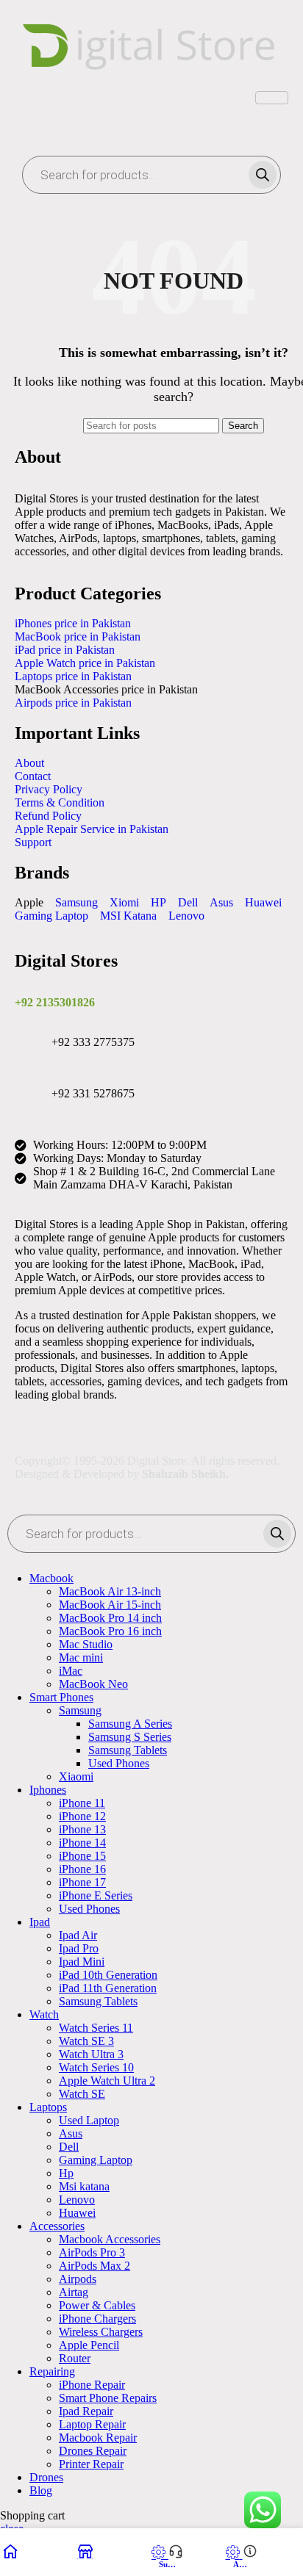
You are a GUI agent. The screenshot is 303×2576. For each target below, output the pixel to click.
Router (75, 2358)
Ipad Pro (79, 1948)
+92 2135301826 (55, 1002)
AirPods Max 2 (95, 2266)
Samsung (80, 1710)
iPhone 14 (82, 1843)
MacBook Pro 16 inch (110, 1631)
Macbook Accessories (110, 2239)
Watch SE (82, 2094)
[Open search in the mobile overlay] (151, 175)
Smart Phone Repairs (108, 2398)
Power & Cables (97, 2305)
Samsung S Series (130, 1737)
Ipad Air (78, 1935)
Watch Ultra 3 (91, 2054)
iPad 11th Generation (108, 1988)
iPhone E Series (96, 1895)
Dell (69, 2147)
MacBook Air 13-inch (110, 1591)
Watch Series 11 (96, 2028)
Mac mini (81, 1657)
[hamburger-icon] (272, 98)
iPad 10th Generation (108, 1975)
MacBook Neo (93, 1684)
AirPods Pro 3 (92, 2252)
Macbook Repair (98, 2438)
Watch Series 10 (96, 2067)
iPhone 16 (82, 1869)
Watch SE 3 (86, 2041)
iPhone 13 (82, 1829)
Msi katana (84, 2186)
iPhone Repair (92, 2385)
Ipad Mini (82, 1962)
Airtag (74, 2292)
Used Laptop (89, 2120)
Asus (71, 2133)
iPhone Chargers (97, 2319)
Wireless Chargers (101, 2332)
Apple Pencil (89, 2345)
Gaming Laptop (96, 2160)
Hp (66, 2173)
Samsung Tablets (128, 1750)
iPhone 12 (82, 1816)
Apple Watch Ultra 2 (107, 2081)
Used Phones (119, 1763)
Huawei (77, 2213)
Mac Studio (86, 1644)
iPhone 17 (82, 1882)
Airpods (78, 2279)
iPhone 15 (82, 1856)
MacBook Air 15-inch (110, 1605)
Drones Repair (93, 2451)
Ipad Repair (86, 2411)
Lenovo (77, 2200)
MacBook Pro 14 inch (110, 1618)
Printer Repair (91, 2464)
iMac (71, 1671)
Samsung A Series (130, 1724)
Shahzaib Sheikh (184, 1474)
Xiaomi (76, 1776)
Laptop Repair (92, 2424)
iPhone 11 (82, 1803)
